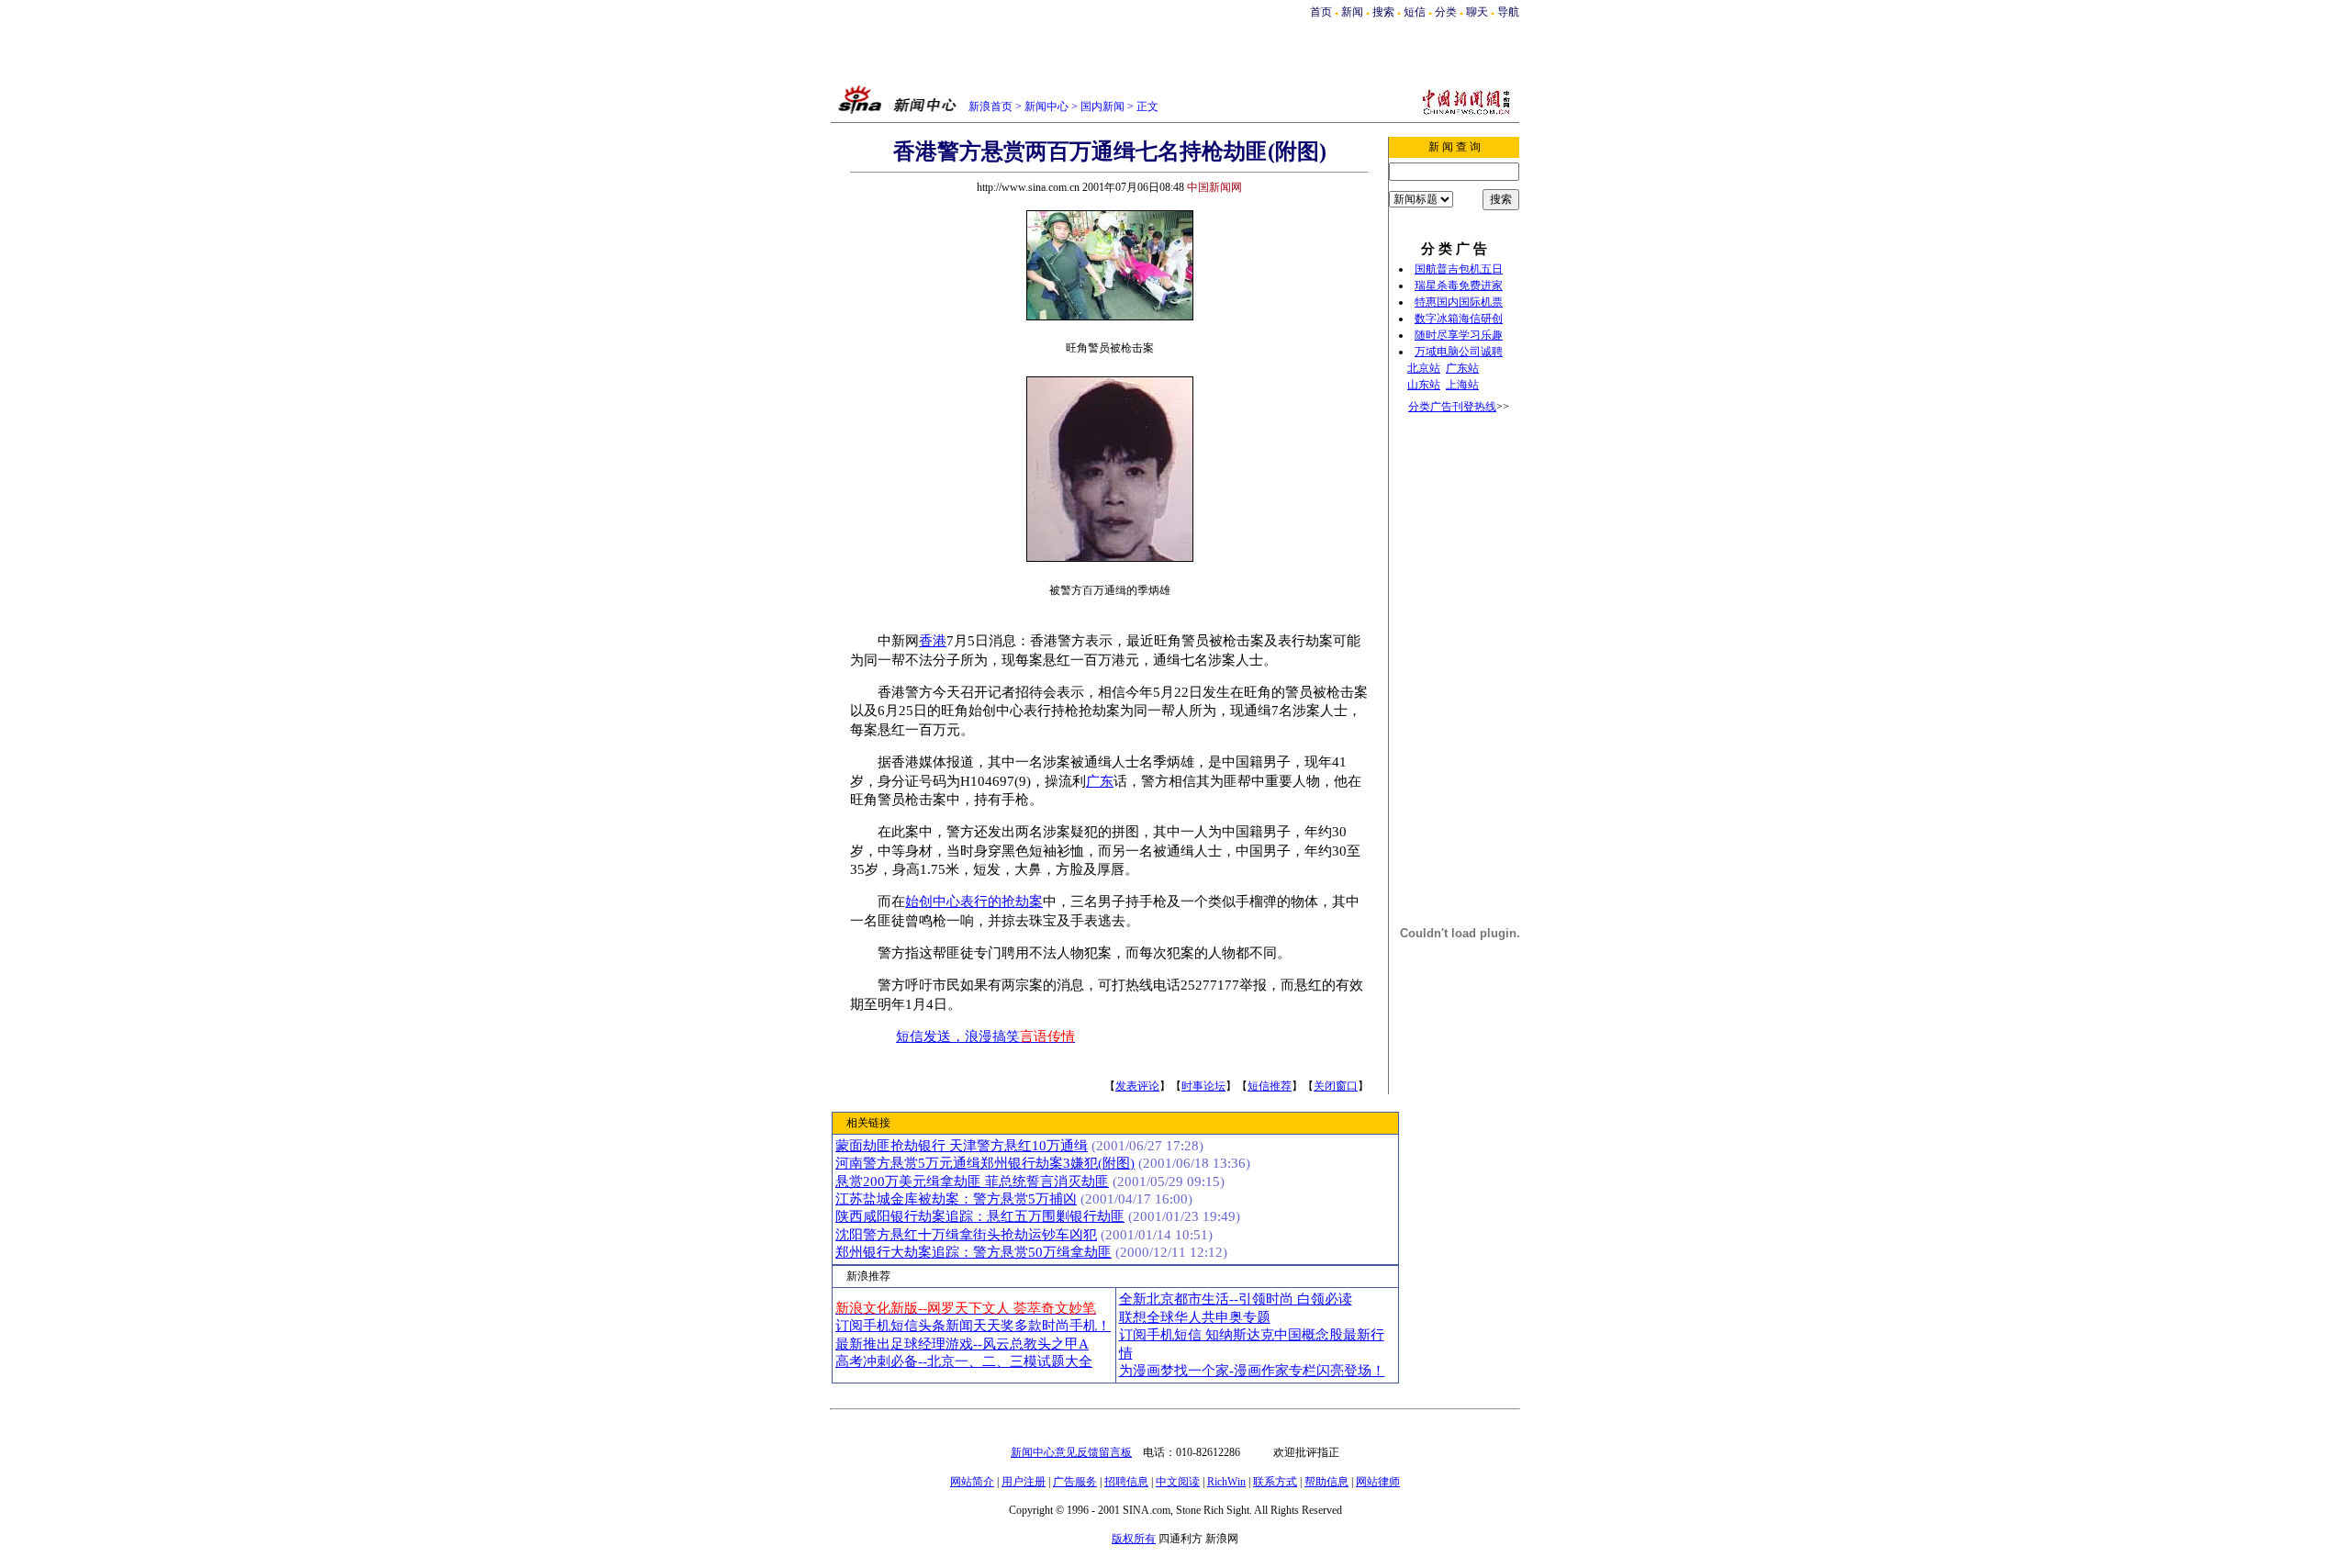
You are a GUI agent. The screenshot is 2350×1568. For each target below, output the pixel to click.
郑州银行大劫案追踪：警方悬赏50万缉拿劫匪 (974, 1252)
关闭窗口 (1336, 1086)
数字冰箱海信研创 (1459, 319)
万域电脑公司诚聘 (1459, 352)
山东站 (1424, 385)
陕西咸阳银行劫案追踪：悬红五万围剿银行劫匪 (980, 1216)
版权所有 (1134, 1539)
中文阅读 (1178, 1482)
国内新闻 (1102, 106)
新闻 (1352, 12)
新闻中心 (1046, 106)
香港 (933, 641)
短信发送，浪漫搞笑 (985, 1036)
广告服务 (1075, 1482)
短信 (1415, 12)
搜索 (1385, 12)
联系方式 (1275, 1482)
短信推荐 (1270, 1086)
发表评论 (1137, 1086)
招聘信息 (1126, 1482)
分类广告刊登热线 (1452, 407)
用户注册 (1024, 1482)
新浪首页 (990, 106)
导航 (1508, 12)
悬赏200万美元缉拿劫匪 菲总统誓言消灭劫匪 (972, 1182)
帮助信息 (1326, 1482)
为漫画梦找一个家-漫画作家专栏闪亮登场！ (1252, 1371)
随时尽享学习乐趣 (1459, 335)
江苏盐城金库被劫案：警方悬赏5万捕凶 (956, 1199)
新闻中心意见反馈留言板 (1071, 1452)
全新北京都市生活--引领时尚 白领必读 (1236, 1299)
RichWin (1226, 1482)
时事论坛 (1203, 1086)
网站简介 (972, 1482)
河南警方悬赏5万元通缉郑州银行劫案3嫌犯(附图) (985, 1163)
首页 (1321, 12)
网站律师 (1378, 1482)
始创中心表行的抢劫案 (974, 902)
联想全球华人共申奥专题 (1195, 1317)
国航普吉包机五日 (1459, 269)
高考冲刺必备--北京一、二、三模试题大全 (964, 1361)
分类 (1446, 12)
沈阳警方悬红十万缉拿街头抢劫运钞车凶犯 (966, 1235)
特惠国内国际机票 (1459, 302)
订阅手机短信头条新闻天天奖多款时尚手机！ (973, 1326)
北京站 (1424, 368)
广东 (1100, 781)
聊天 (1477, 12)
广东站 (1462, 368)
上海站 (1462, 385)
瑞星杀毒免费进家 (1459, 286)
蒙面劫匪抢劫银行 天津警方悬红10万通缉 (962, 1146)
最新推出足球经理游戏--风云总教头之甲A (962, 1344)
